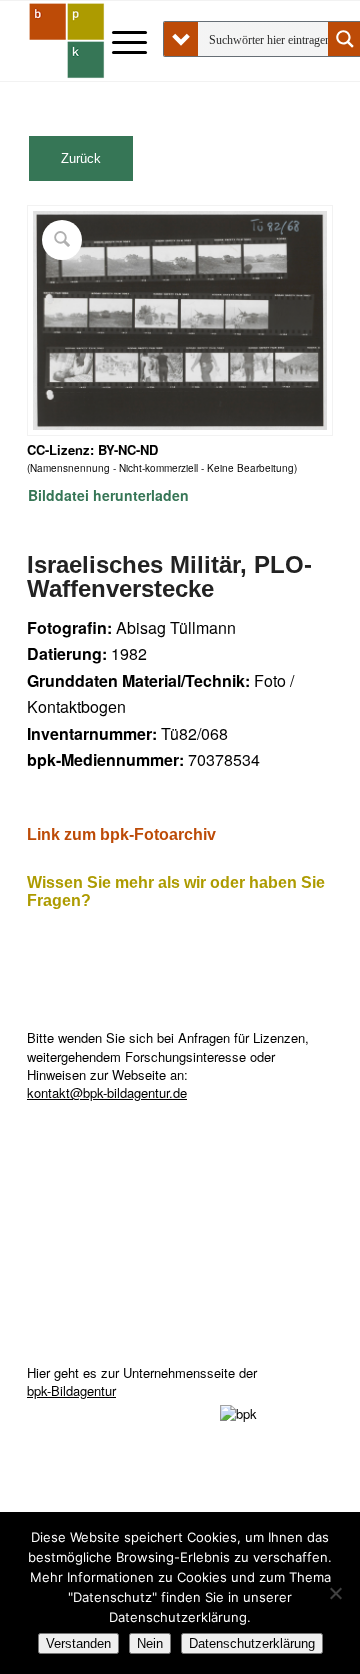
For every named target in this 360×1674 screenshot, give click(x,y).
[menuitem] (119, 41)
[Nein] (335, 1593)
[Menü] (119, 41)
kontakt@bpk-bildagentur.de (107, 1092)
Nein (150, 1643)
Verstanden (78, 1643)
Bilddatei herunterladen (108, 495)
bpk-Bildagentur (71, 1390)
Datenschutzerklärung (252, 1643)
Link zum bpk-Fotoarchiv (121, 834)
